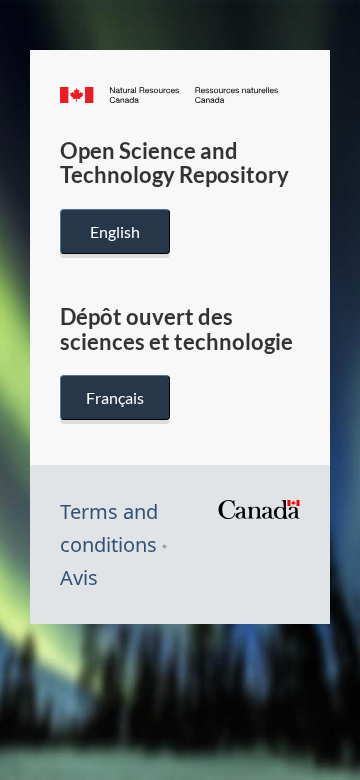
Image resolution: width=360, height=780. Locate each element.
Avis (79, 577)
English (115, 231)
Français (115, 397)
